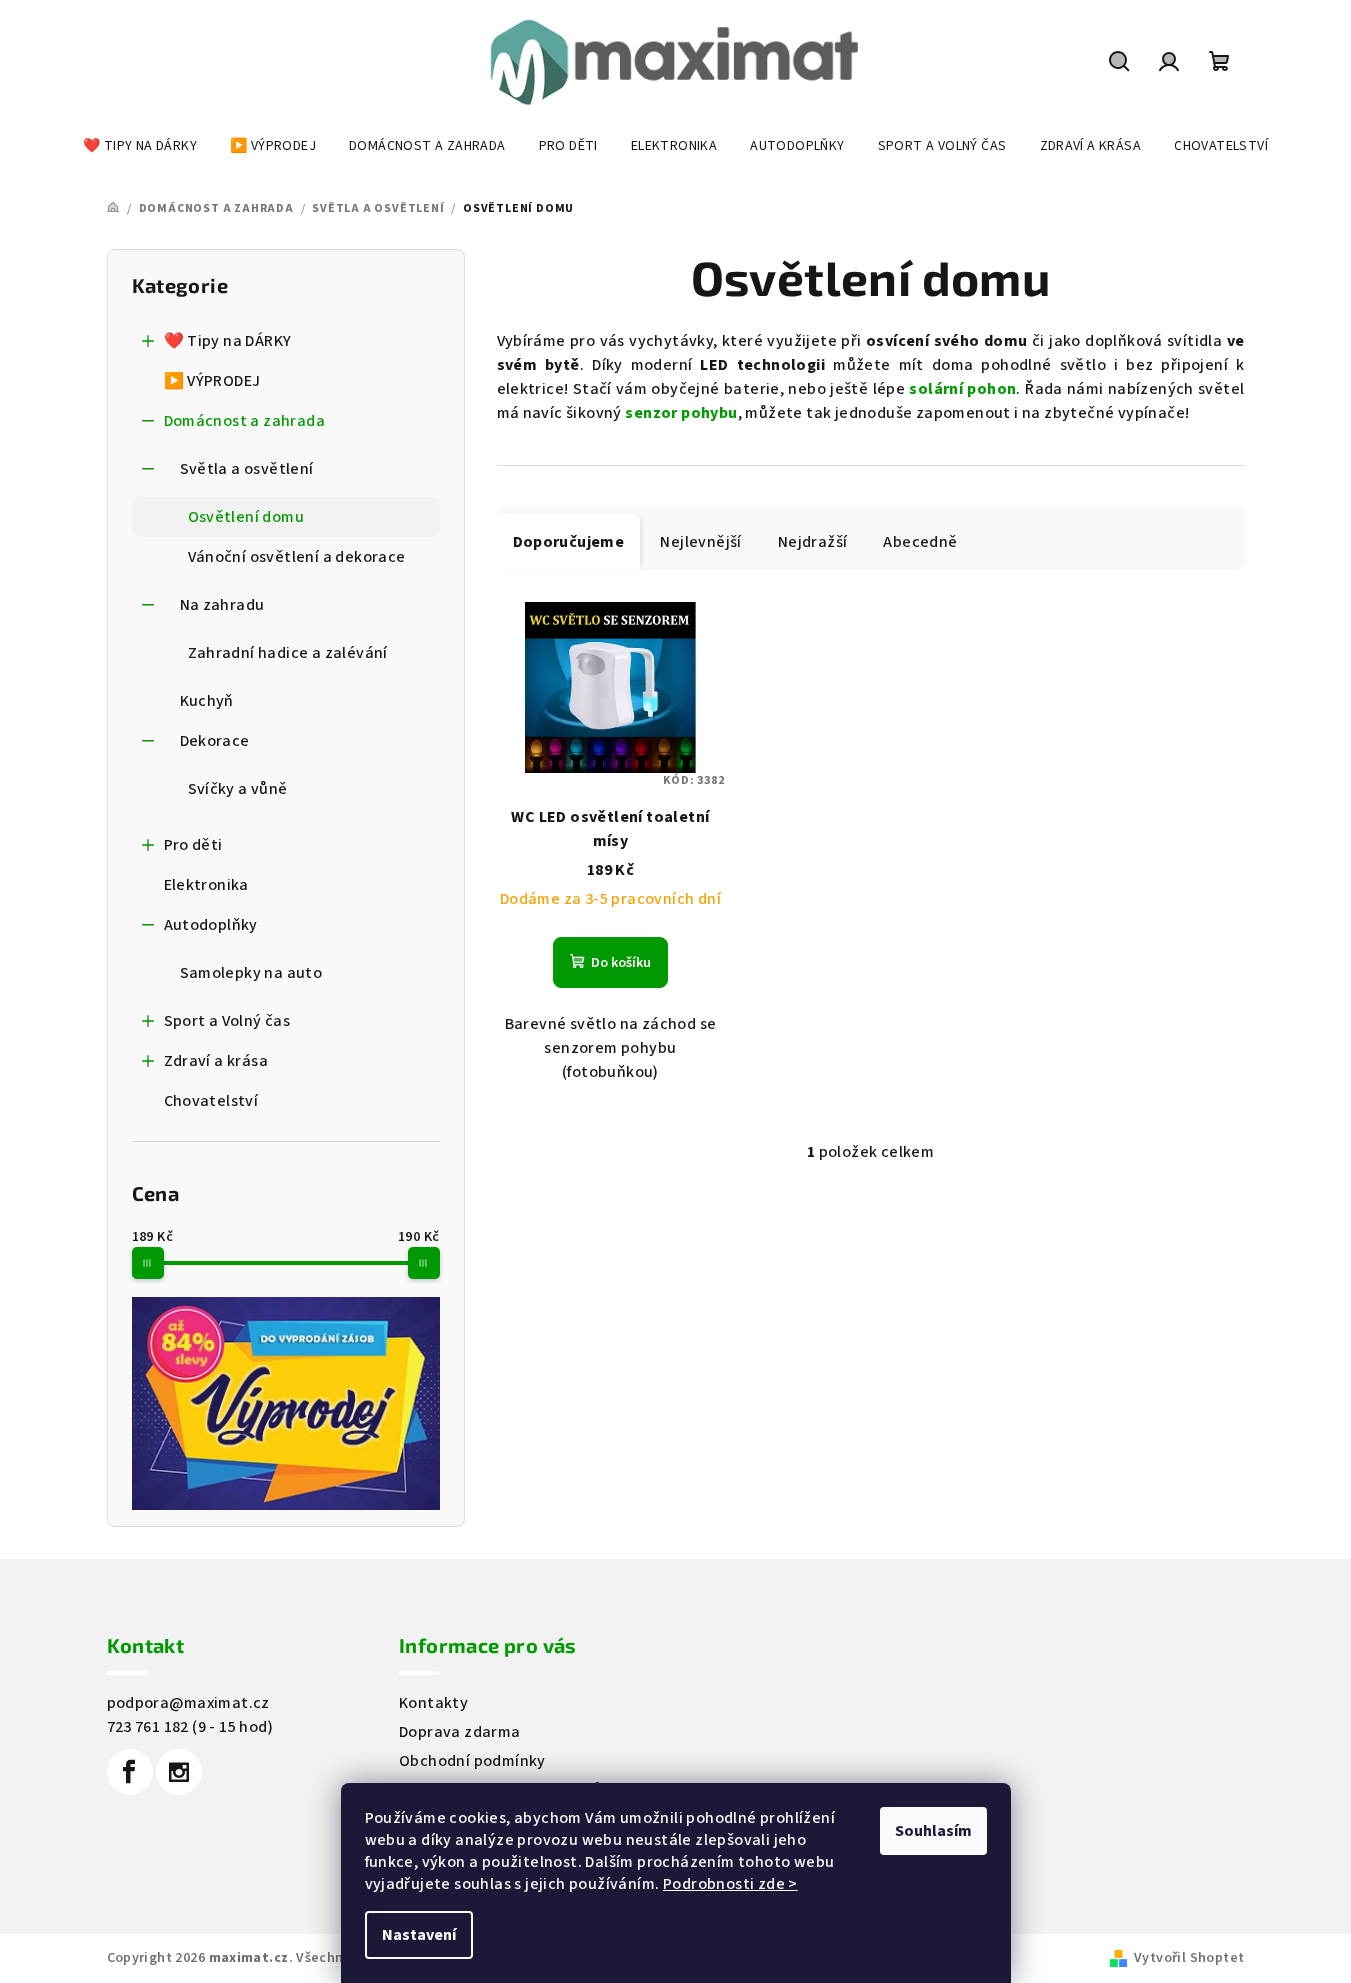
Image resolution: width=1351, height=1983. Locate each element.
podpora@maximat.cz (188, 1703)
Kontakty (433, 1703)
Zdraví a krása (216, 1061)
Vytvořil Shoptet (1189, 1958)
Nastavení (419, 1935)
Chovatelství (211, 1101)
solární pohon (962, 389)
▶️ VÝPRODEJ (212, 381)
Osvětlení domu (246, 517)
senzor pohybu (681, 413)
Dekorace (215, 741)
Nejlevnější (700, 542)
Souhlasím (933, 1831)
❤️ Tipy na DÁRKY (228, 341)
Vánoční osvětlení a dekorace (297, 557)
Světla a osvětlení (247, 469)
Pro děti (193, 845)
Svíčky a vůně (238, 789)
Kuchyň (207, 701)
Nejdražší (813, 542)
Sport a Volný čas (227, 1021)
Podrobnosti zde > (730, 1884)
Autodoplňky (211, 925)
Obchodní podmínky (472, 1761)
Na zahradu (222, 605)
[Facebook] (130, 1772)
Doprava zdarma (460, 1732)
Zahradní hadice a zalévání (288, 653)
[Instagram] (179, 1772)
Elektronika (206, 885)
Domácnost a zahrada (245, 421)
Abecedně (920, 542)
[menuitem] (140, 146)
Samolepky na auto (251, 973)
